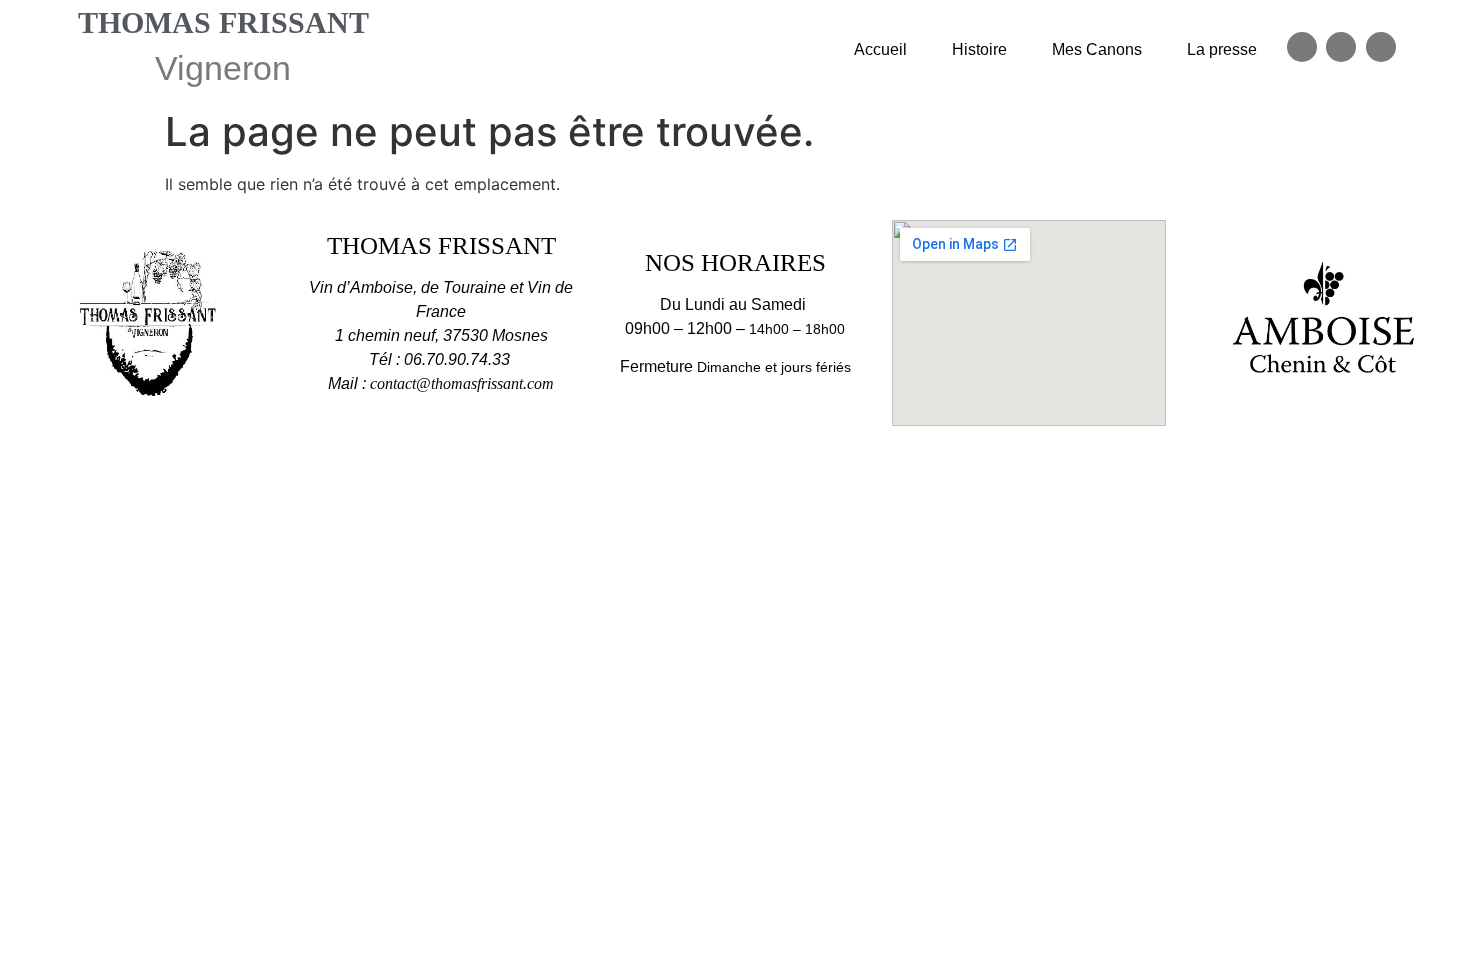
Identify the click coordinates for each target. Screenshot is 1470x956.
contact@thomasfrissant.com (462, 383)
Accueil (880, 49)
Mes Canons (1097, 49)
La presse (1222, 49)
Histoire (979, 49)
